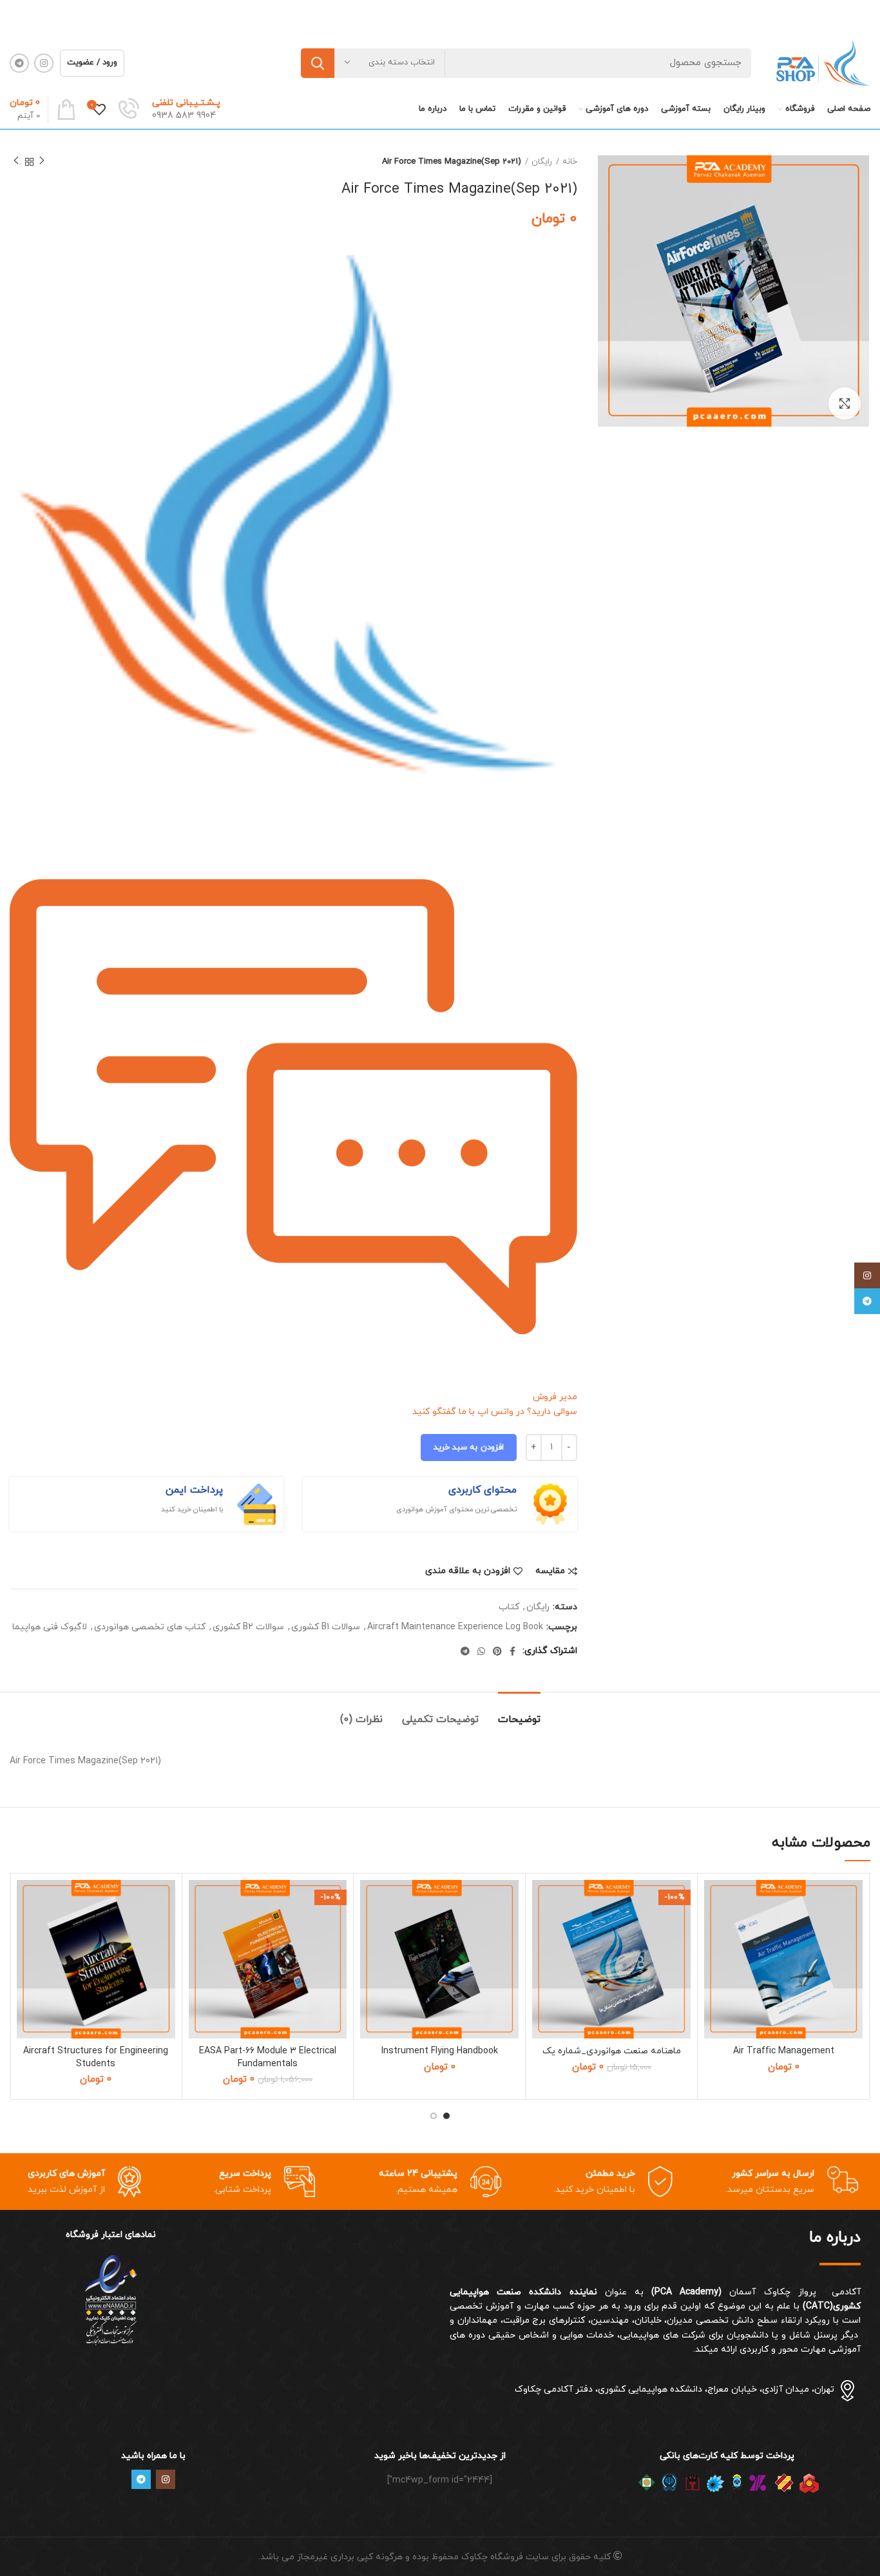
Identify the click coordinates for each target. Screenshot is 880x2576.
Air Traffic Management (784, 2051)
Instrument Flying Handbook (440, 2051)
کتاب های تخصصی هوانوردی (150, 1628)
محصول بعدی (16, 162)
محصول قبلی (42, 162)
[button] (714, 1930)
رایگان (542, 162)
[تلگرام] (867, 1301)
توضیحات (519, 1719)
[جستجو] (318, 63)
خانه (570, 162)
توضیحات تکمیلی (440, 1719)
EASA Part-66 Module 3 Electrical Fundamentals (268, 2058)
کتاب (509, 1608)
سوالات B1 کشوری (326, 1628)
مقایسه (550, 1571)
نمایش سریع (714, 1959)
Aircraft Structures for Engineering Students (96, 2058)
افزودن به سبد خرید (469, 1448)
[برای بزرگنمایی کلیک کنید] (845, 403)
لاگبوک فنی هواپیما (50, 1628)
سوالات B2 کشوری (248, 1628)
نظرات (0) (361, 1719)
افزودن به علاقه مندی (468, 1571)
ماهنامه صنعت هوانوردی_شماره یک (612, 2051)
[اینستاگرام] (867, 1275)
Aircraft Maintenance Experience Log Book (455, 1628)
